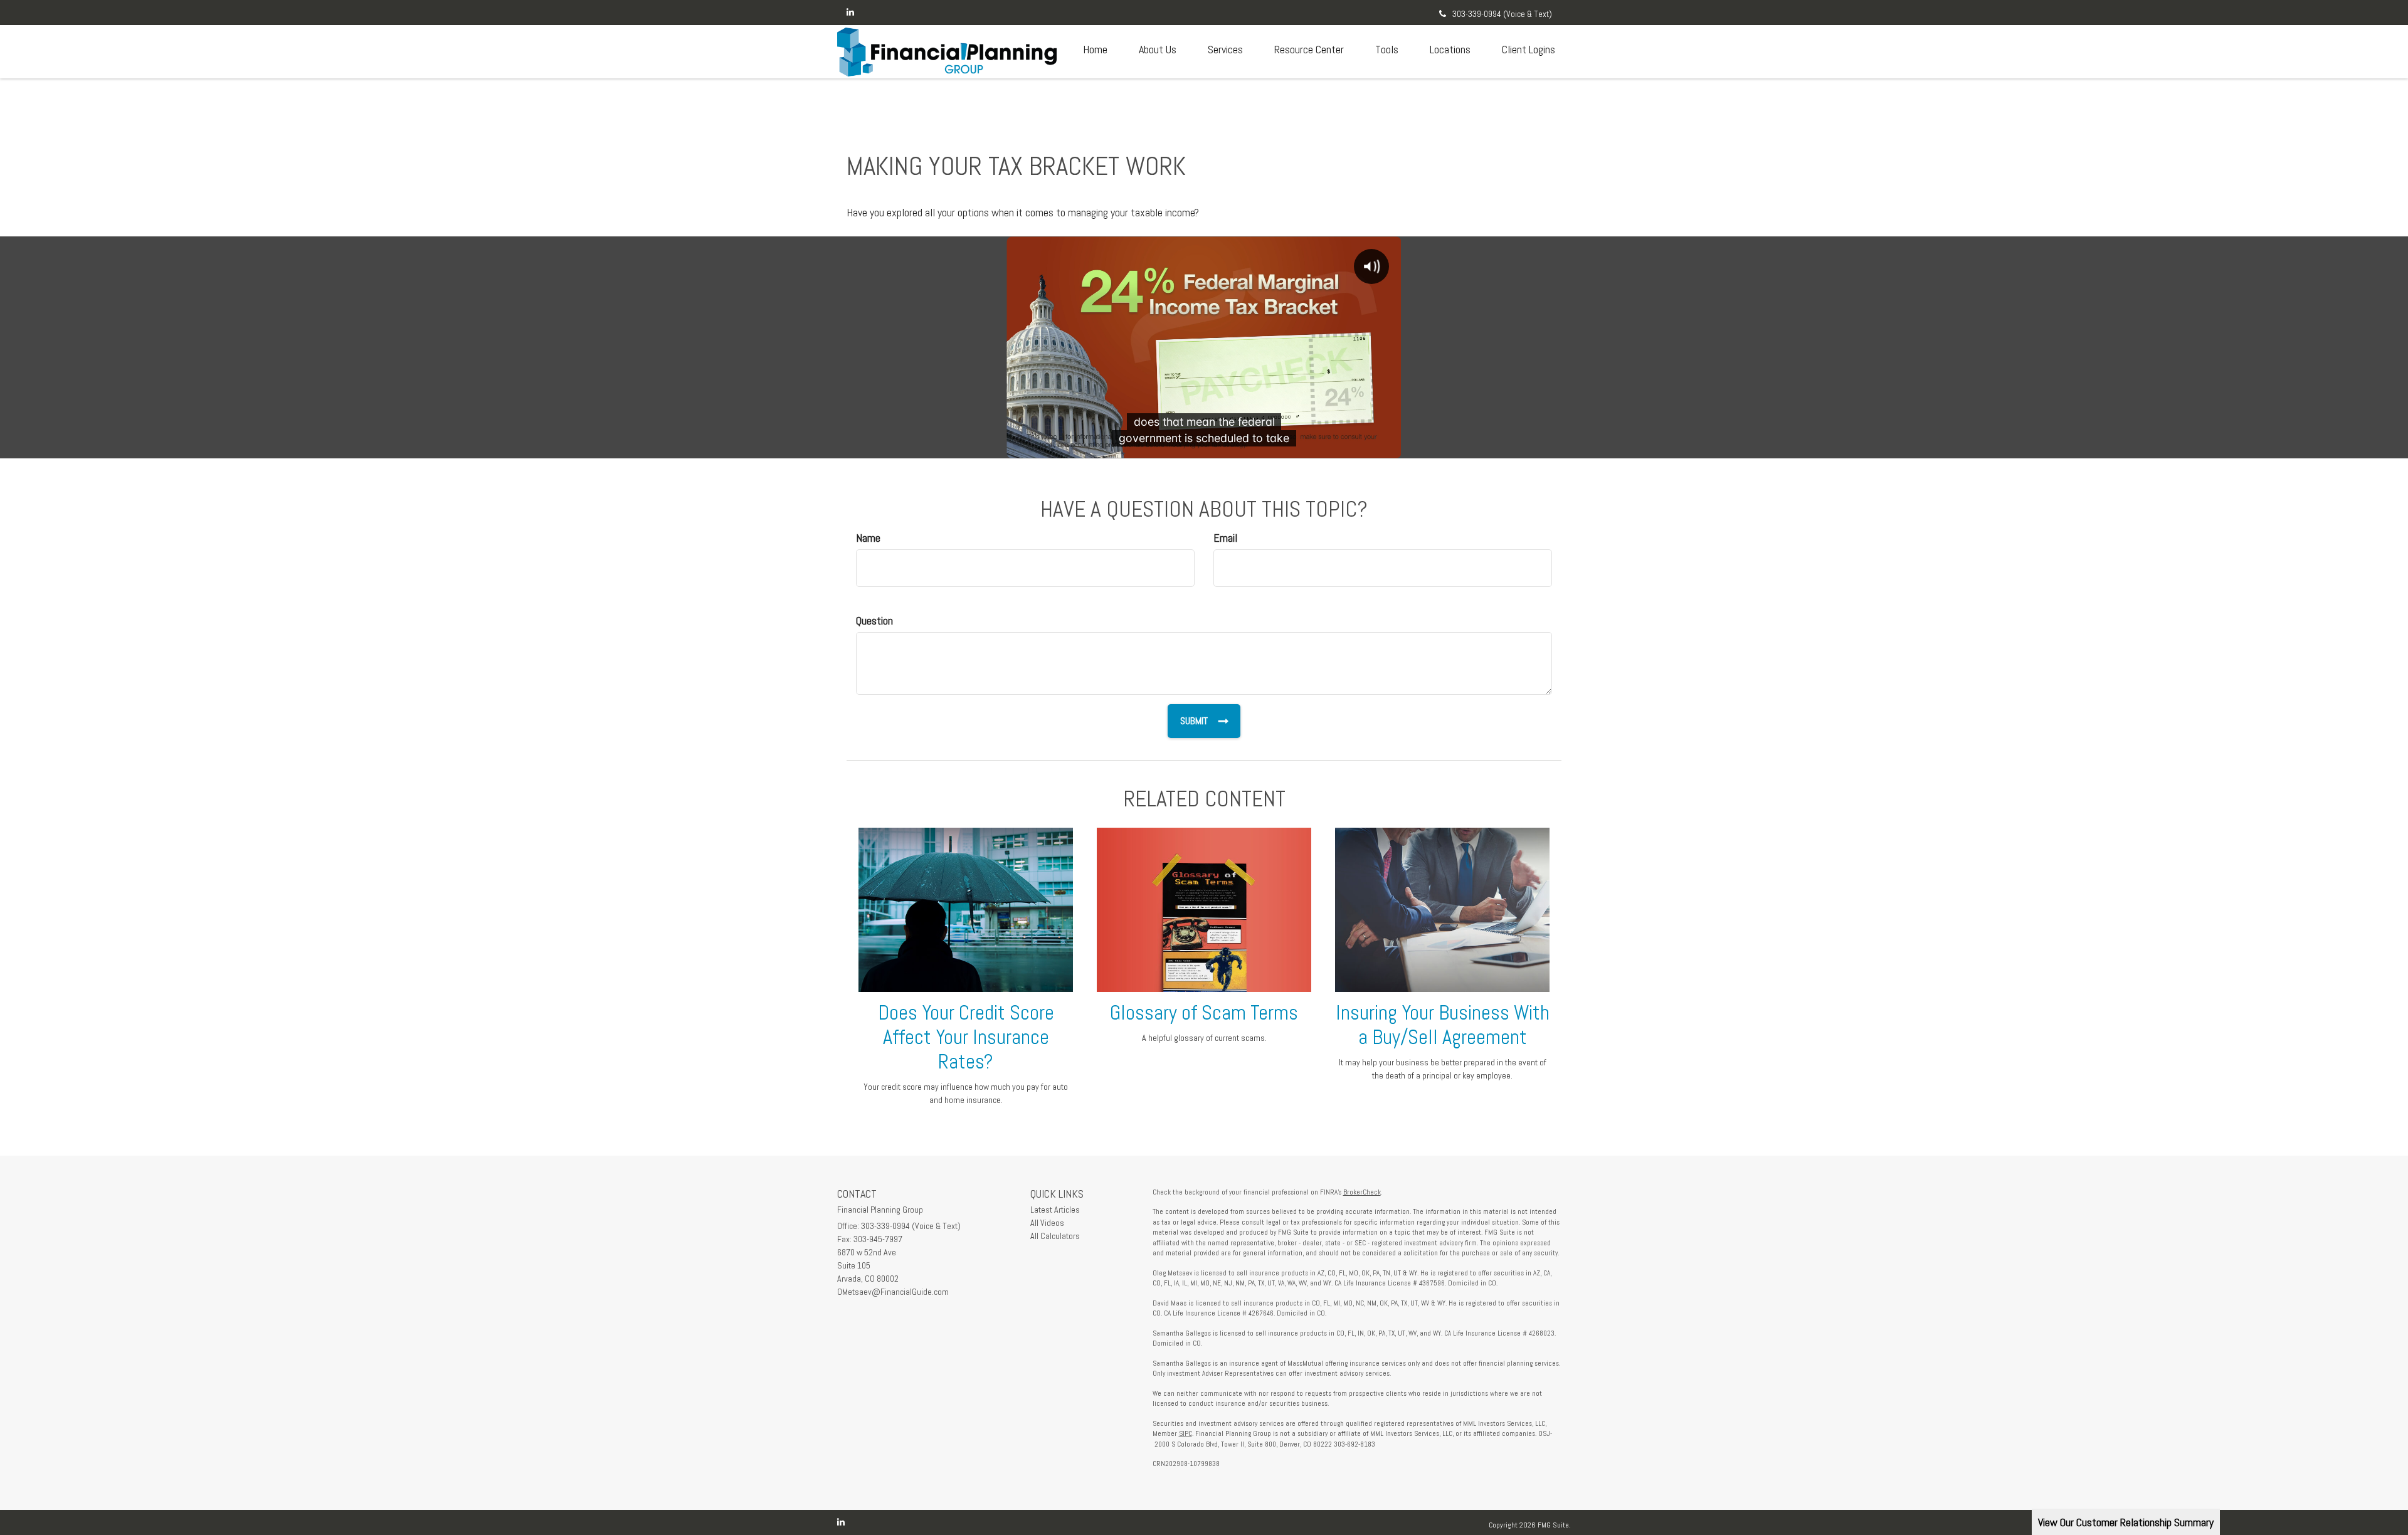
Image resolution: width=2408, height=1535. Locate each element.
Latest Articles (1055, 1210)
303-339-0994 (1502, 14)
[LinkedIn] (850, 12)
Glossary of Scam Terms (1204, 1013)
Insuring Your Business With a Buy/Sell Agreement (1443, 1025)
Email (1225, 538)
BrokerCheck (1362, 1192)
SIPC (1186, 1433)
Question (874, 620)
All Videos (1047, 1223)
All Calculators (1055, 1236)
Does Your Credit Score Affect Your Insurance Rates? (966, 1037)
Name (868, 538)
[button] (1158, 50)
